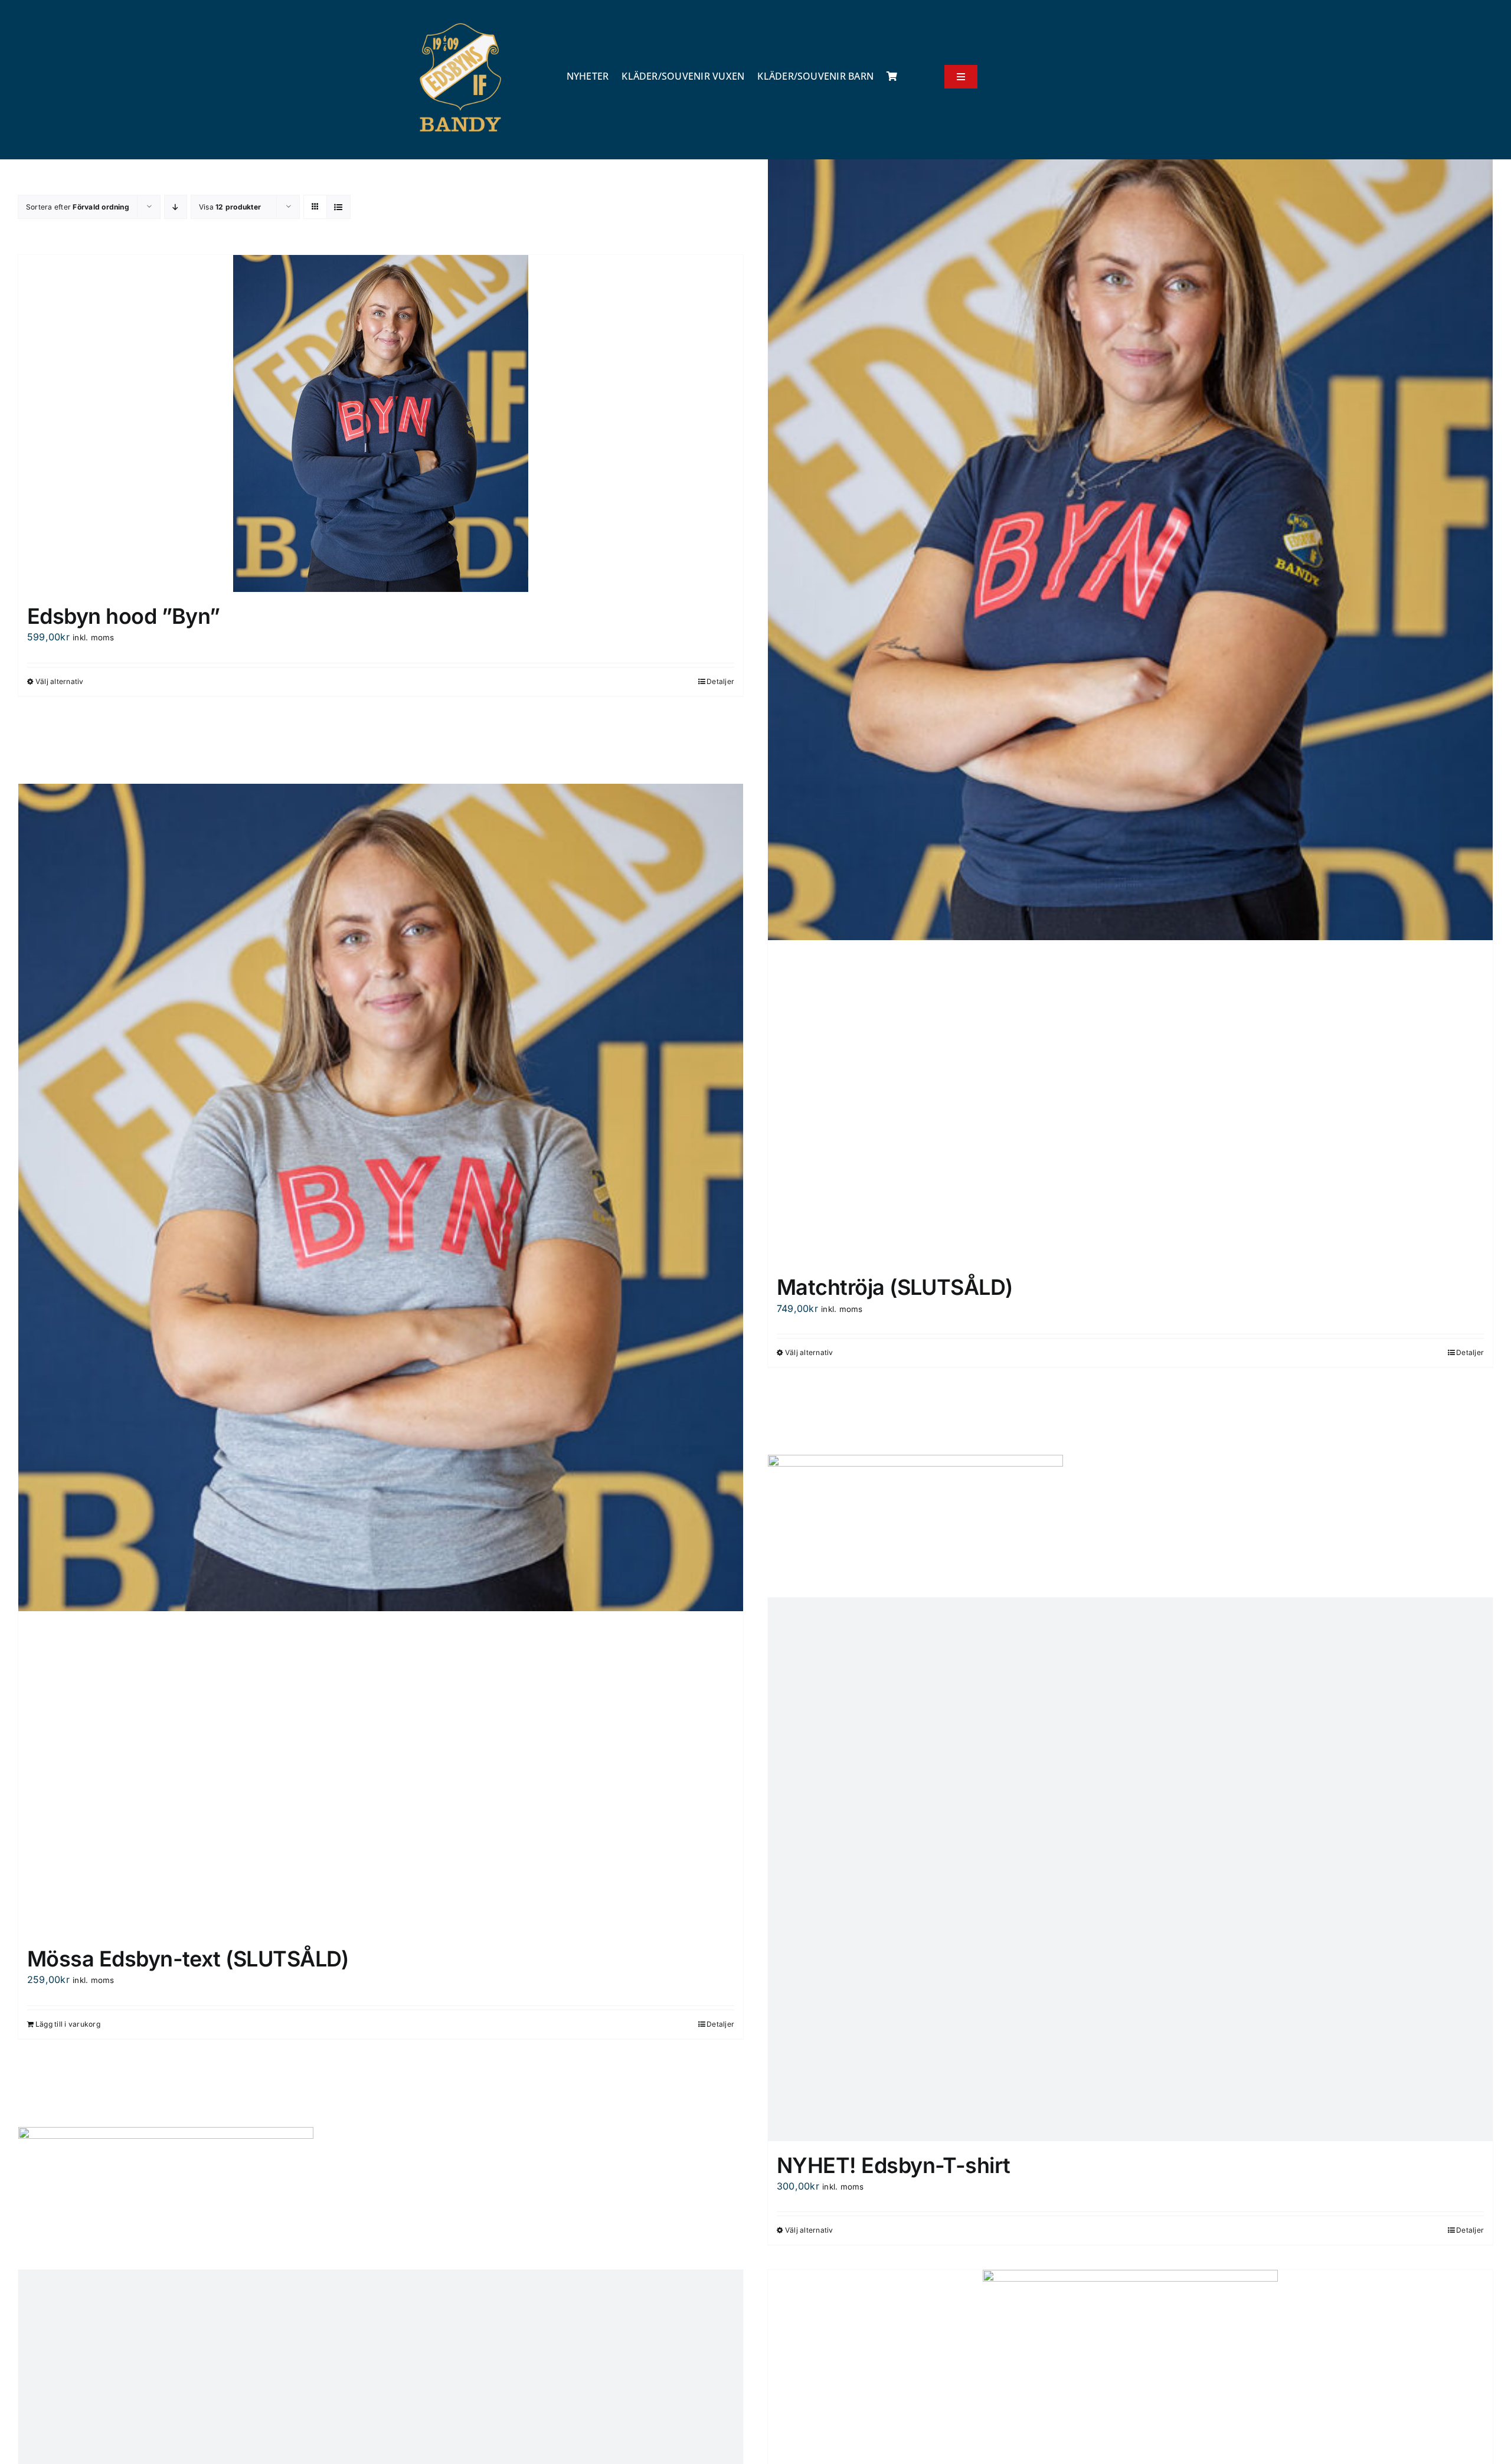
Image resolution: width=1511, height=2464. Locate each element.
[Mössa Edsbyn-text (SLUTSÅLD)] (381, 1766)
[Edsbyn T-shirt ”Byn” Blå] (1130, 526)
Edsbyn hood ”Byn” (124, 616)
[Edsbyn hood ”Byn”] (381, 423)
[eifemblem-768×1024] (460, 22)
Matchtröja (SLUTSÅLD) (895, 1287)
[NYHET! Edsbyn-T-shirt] (1130, 1869)
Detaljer (720, 681)
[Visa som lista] (338, 207)
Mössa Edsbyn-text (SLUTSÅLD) (188, 1959)
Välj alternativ (60, 681)
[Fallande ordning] (176, 207)
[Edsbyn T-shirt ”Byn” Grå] (381, 1197)
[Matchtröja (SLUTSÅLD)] (1130, 1094)
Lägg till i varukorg (68, 2024)
